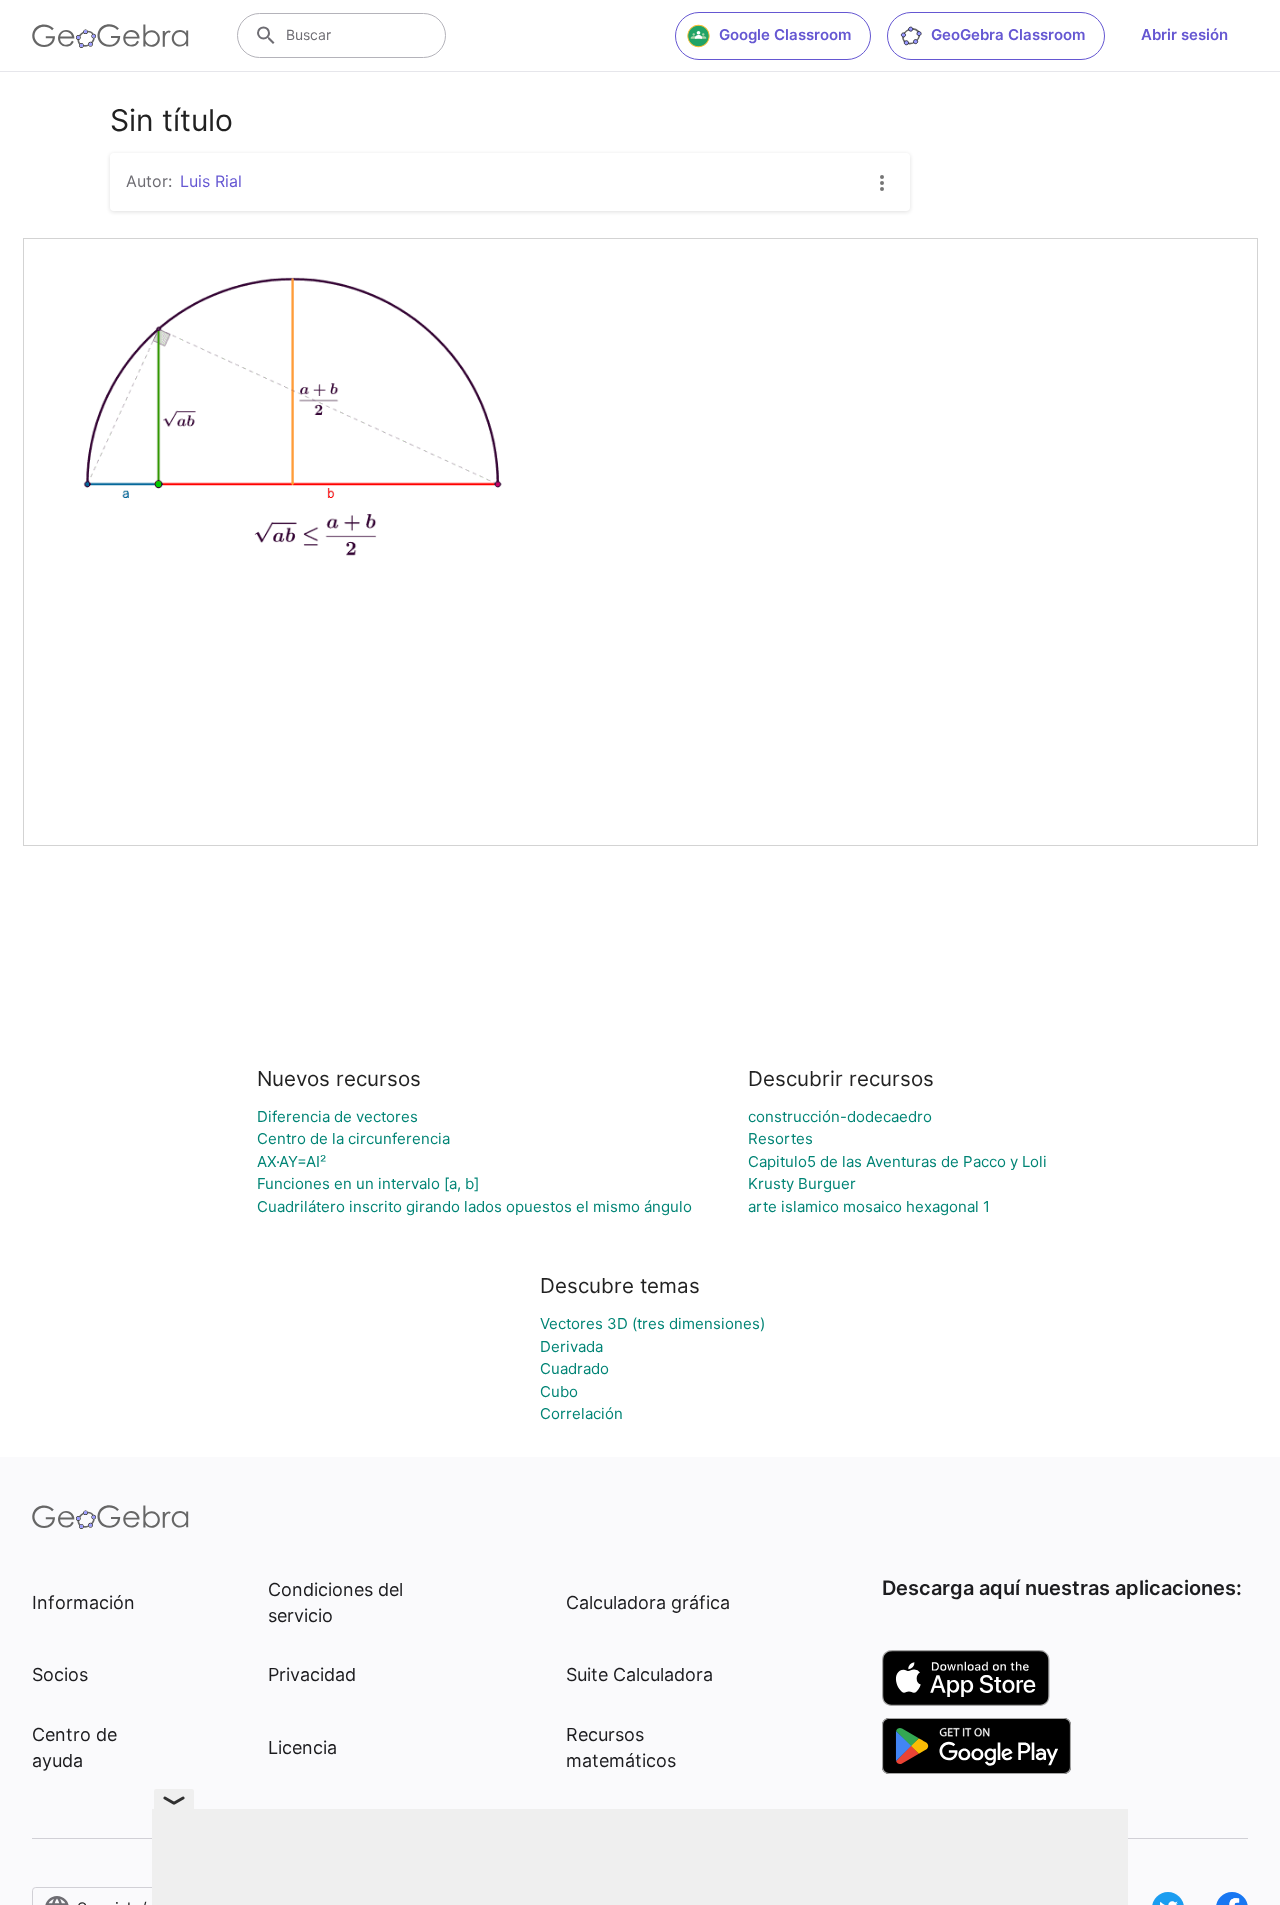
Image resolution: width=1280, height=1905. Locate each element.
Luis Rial (211, 181)
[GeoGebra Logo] (110, 36)
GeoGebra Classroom (1008, 34)
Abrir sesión (1184, 34)
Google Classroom (785, 34)
